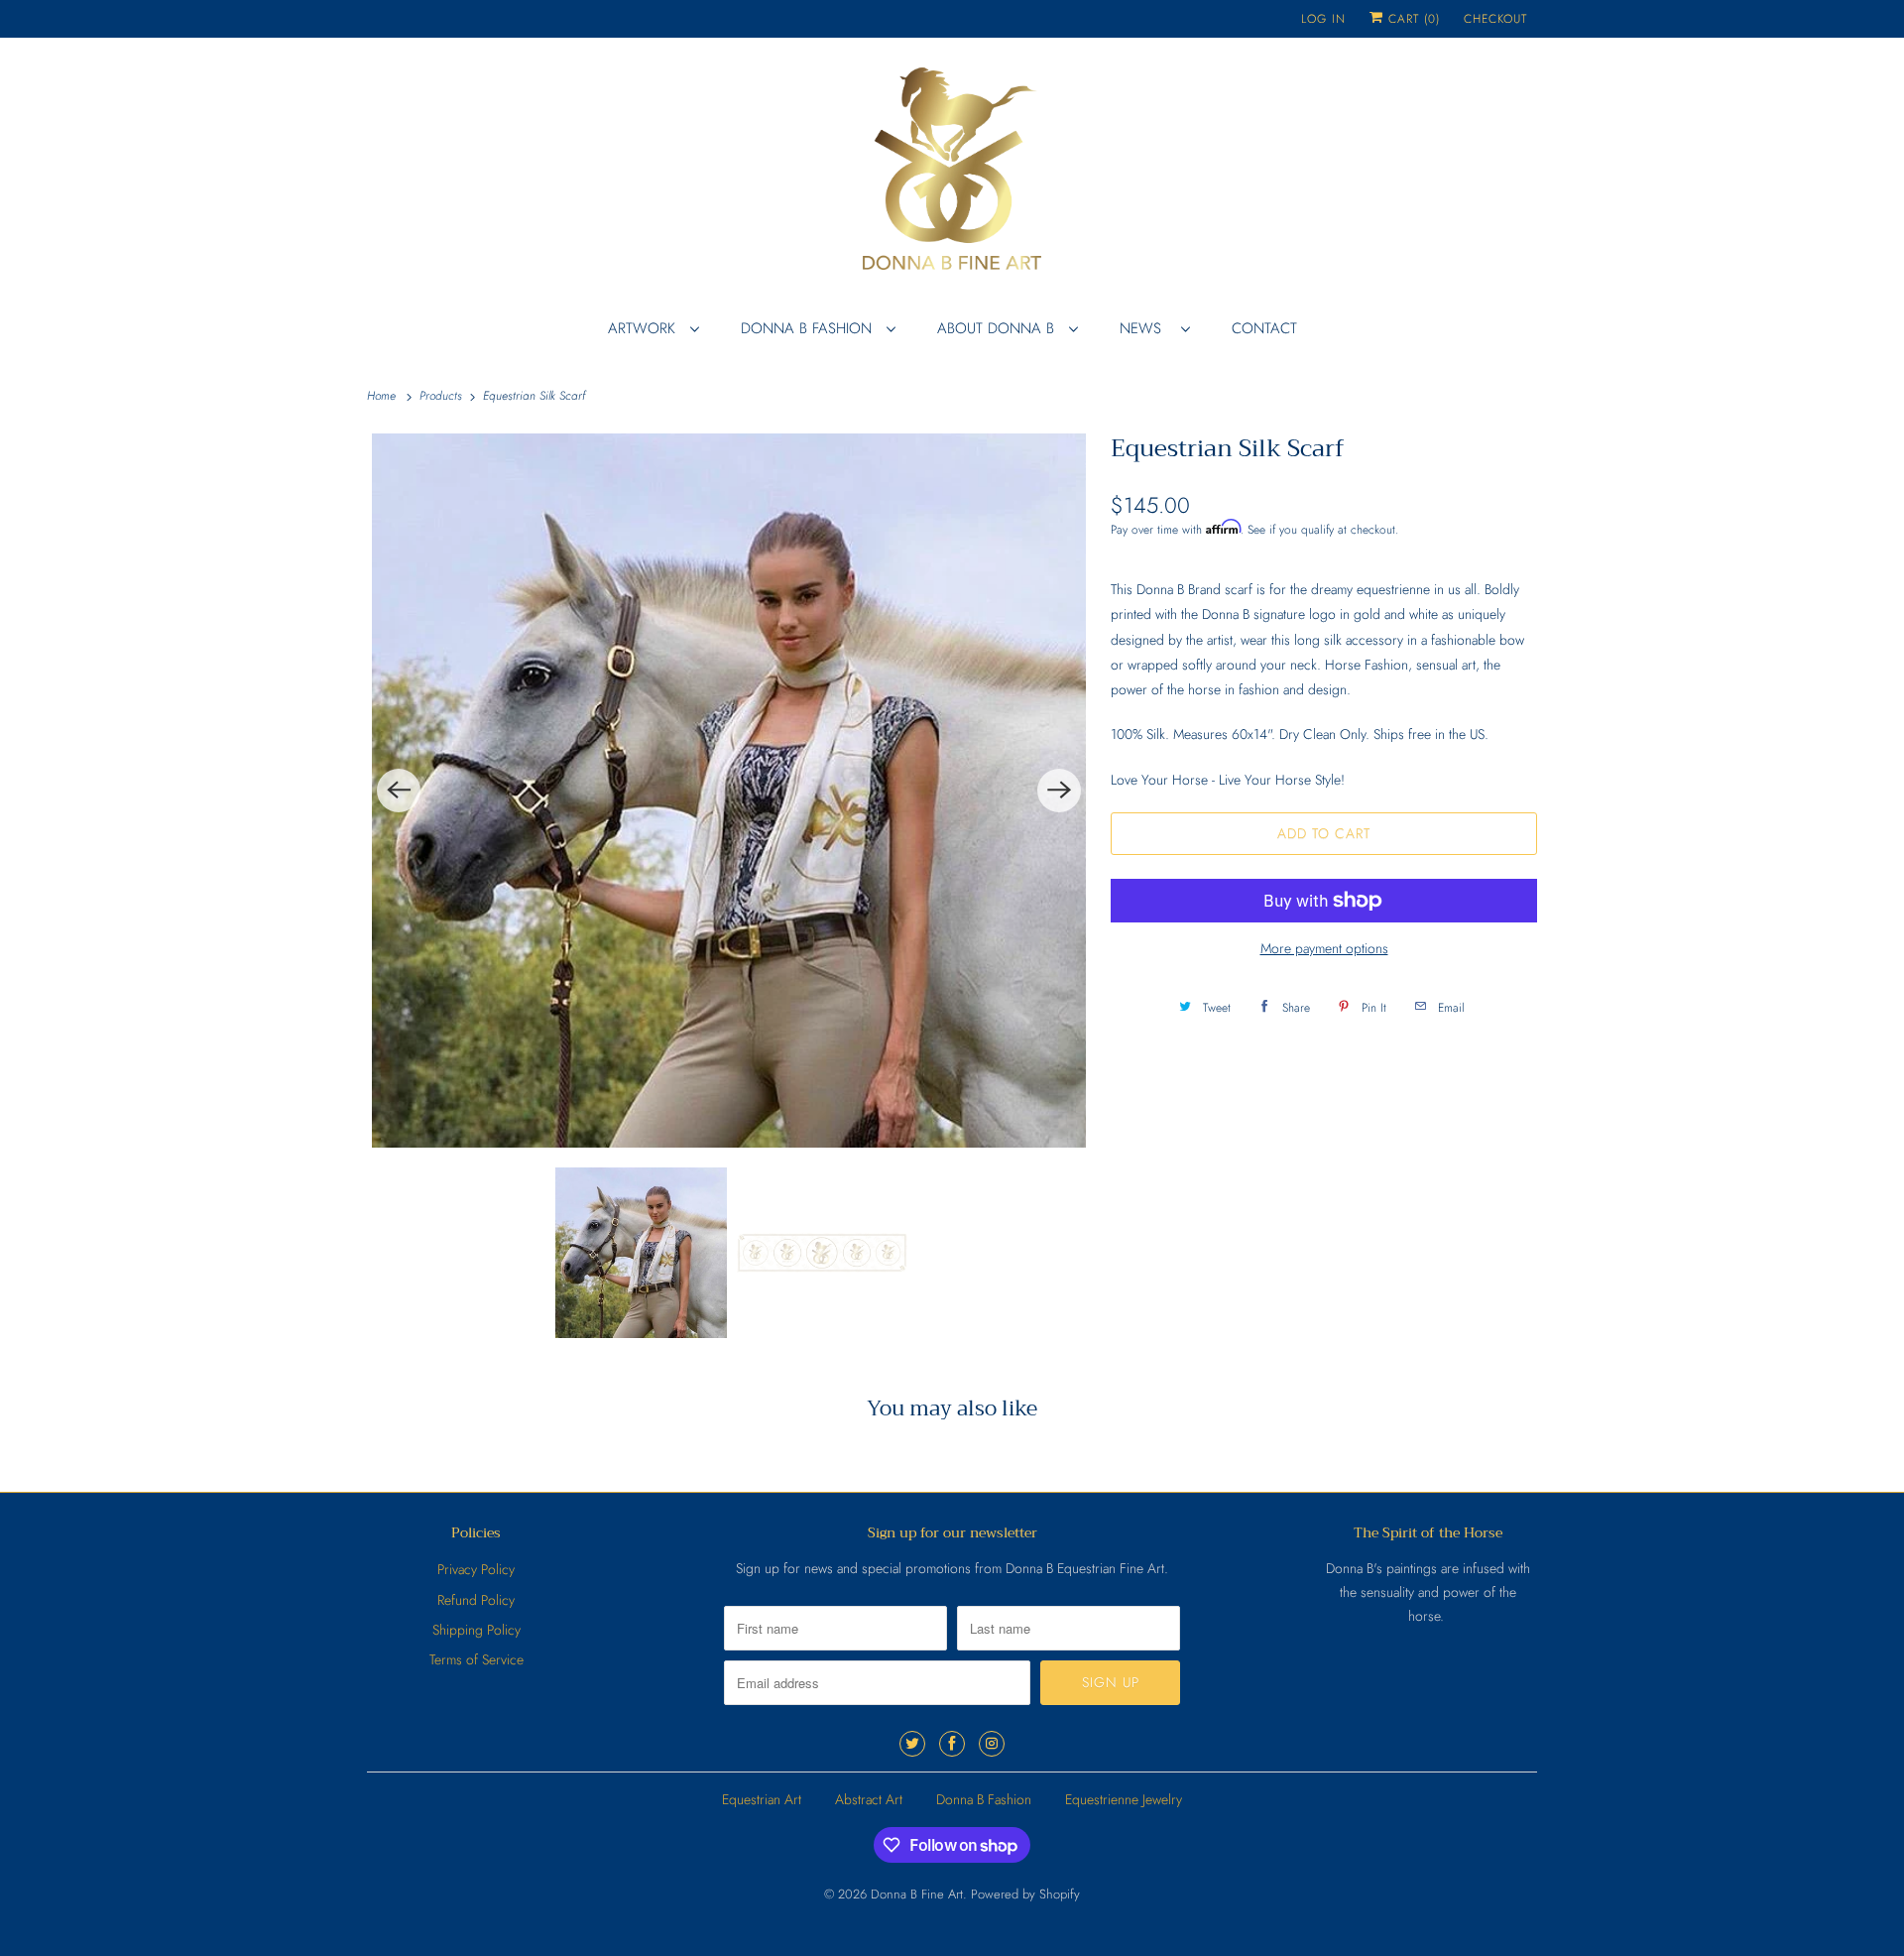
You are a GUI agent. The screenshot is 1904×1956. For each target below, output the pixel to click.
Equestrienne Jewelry (1124, 1799)
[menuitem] (653, 328)
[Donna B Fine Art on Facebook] (952, 1744)
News (1145, 328)
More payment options (1324, 948)
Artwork (644, 328)
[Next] (1059, 791)
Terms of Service (476, 1659)
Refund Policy (476, 1600)
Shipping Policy (476, 1630)
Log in (1323, 19)
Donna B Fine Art (917, 1894)
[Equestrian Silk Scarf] (729, 791)
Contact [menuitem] (1264, 328)
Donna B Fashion (809, 328)
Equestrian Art (762, 1799)
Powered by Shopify (1025, 1894)
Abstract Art (869, 1799)
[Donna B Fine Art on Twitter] (912, 1744)
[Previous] (399, 791)
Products (443, 396)
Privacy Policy (476, 1569)
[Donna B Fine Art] (952, 176)
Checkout (1495, 19)
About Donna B (998, 328)
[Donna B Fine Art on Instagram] (992, 1744)
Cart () (1412, 19)
